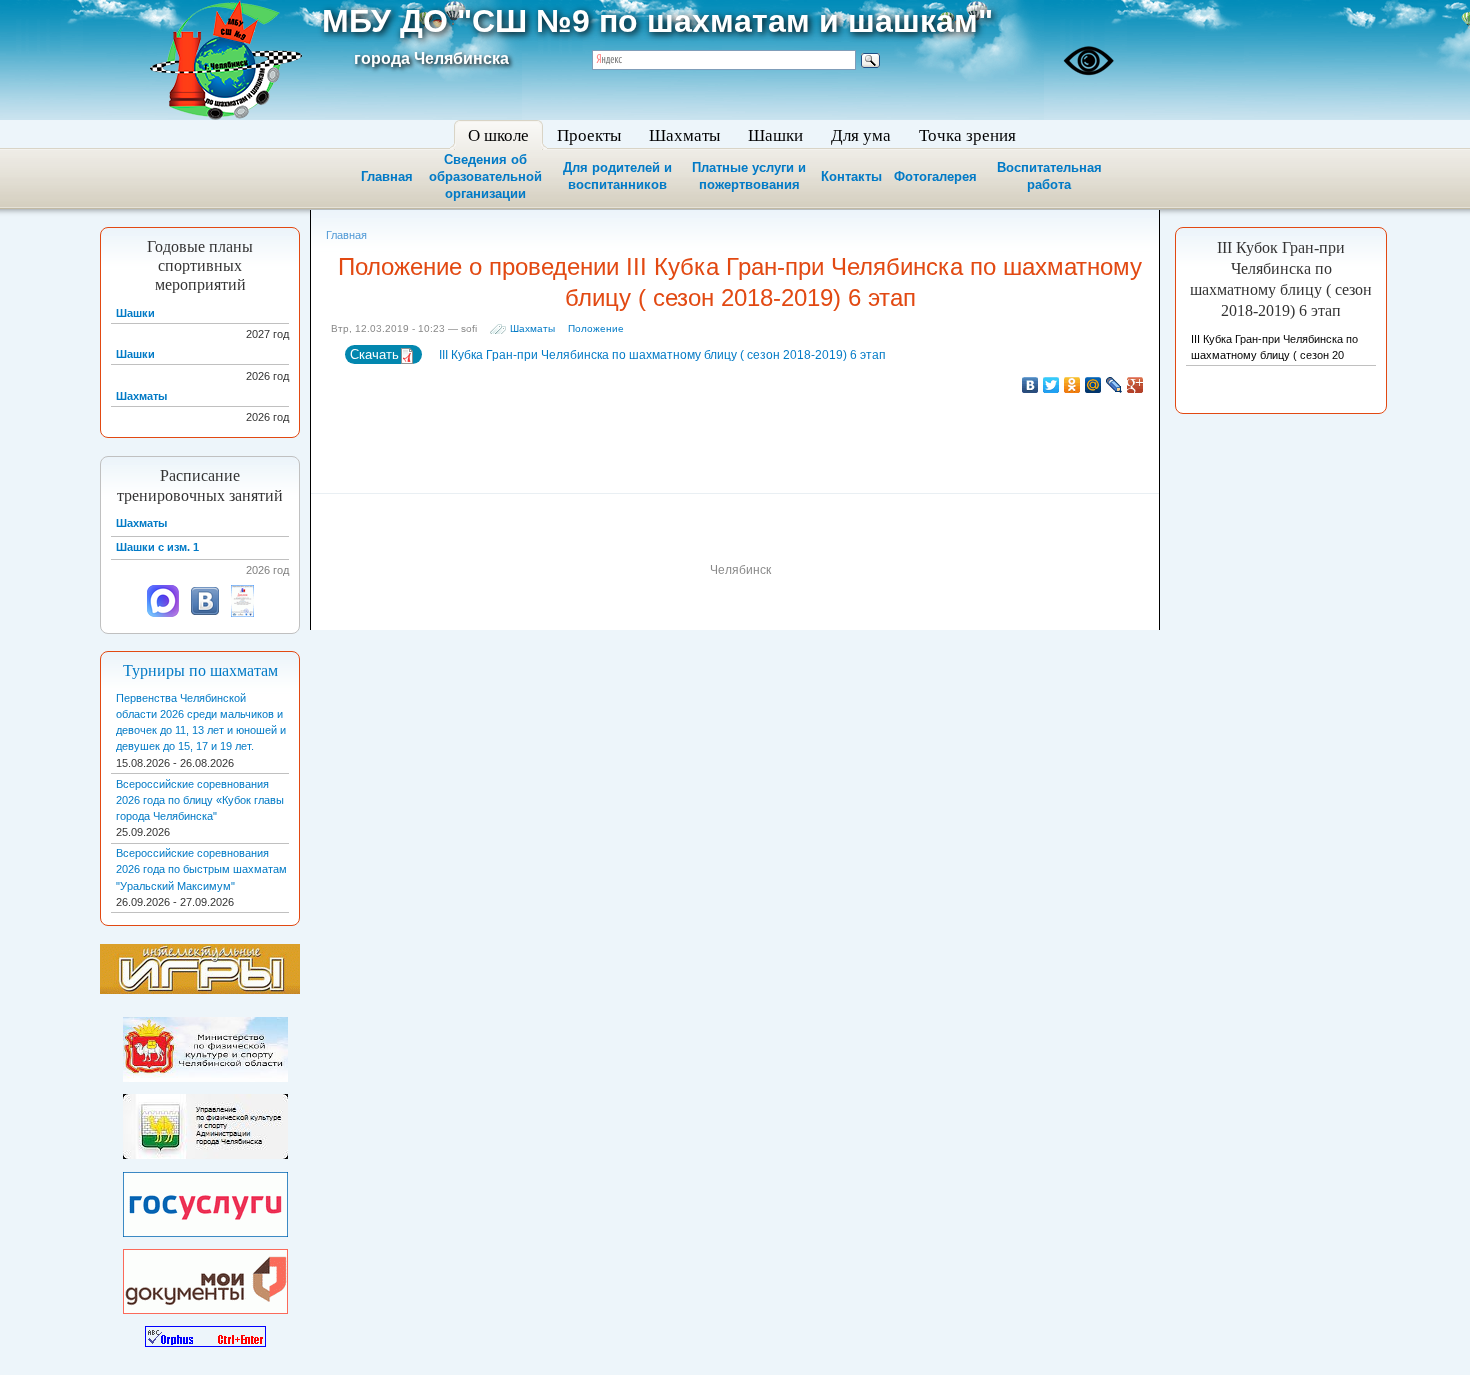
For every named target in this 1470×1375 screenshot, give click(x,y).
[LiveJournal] (1114, 385)
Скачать (374, 354)
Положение (596, 328)
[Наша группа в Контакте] (205, 613)
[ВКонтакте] (1030, 385)
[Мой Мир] (1093, 385)
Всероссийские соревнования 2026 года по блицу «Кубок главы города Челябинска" (200, 800)
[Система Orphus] (205, 1333)
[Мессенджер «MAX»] (163, 613)
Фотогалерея (935, 176)
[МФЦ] (205, 1277)
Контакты (851, 176)
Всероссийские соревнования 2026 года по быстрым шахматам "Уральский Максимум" (201, 869)
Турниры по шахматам (200, 671)
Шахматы (532, 328)
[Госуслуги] (205, 1200)
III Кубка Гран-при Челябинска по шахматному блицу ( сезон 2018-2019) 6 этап (661, 355)
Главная (387, 176)
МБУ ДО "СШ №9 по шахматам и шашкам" (657, 21)
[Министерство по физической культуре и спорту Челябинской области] (205, 1045)
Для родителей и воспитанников (617, 176)
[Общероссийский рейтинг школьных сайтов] (242, 613)
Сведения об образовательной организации (485, 176)
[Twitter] (1051, 385)
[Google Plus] (1135, 385)
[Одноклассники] (1072, 385)
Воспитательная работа (1049, 176)
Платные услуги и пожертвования (749, 176)
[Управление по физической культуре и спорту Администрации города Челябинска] (205, 1123)
